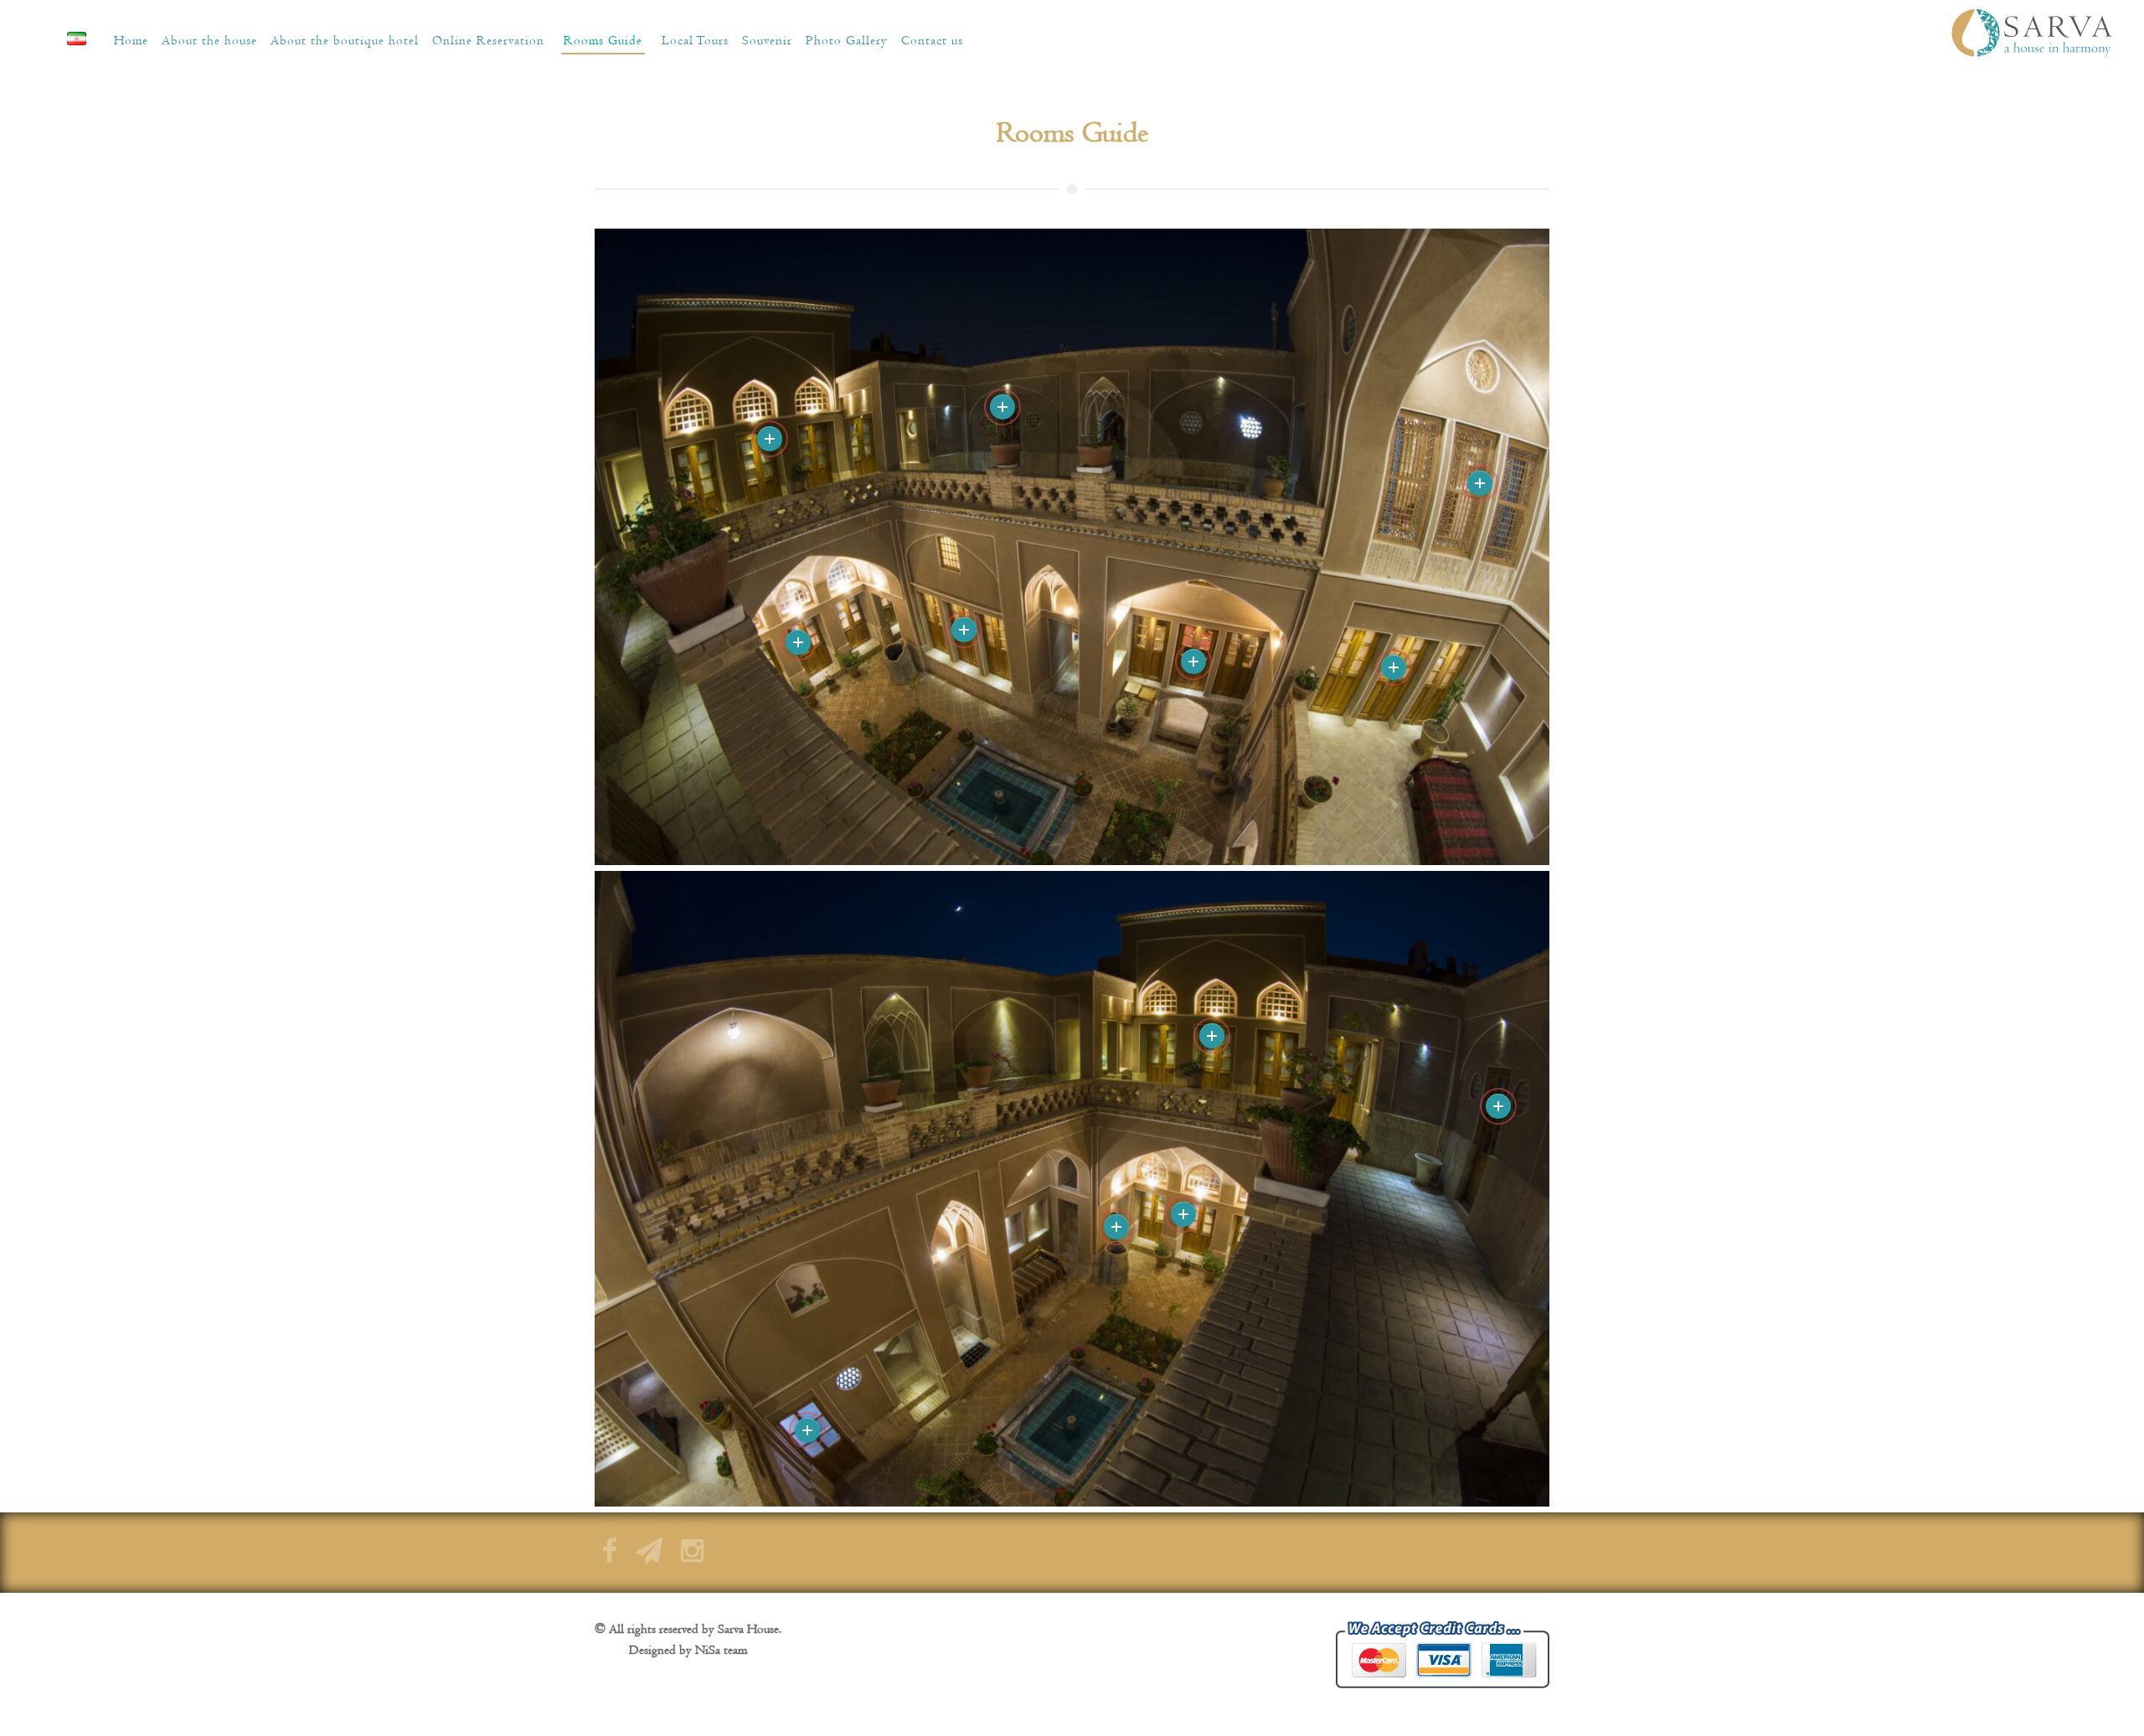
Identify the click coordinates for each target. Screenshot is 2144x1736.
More (1394, 667)
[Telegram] (649, 1556)
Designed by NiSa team (688, 1650)
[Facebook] (610, 1556)
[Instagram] (692, 1556)
